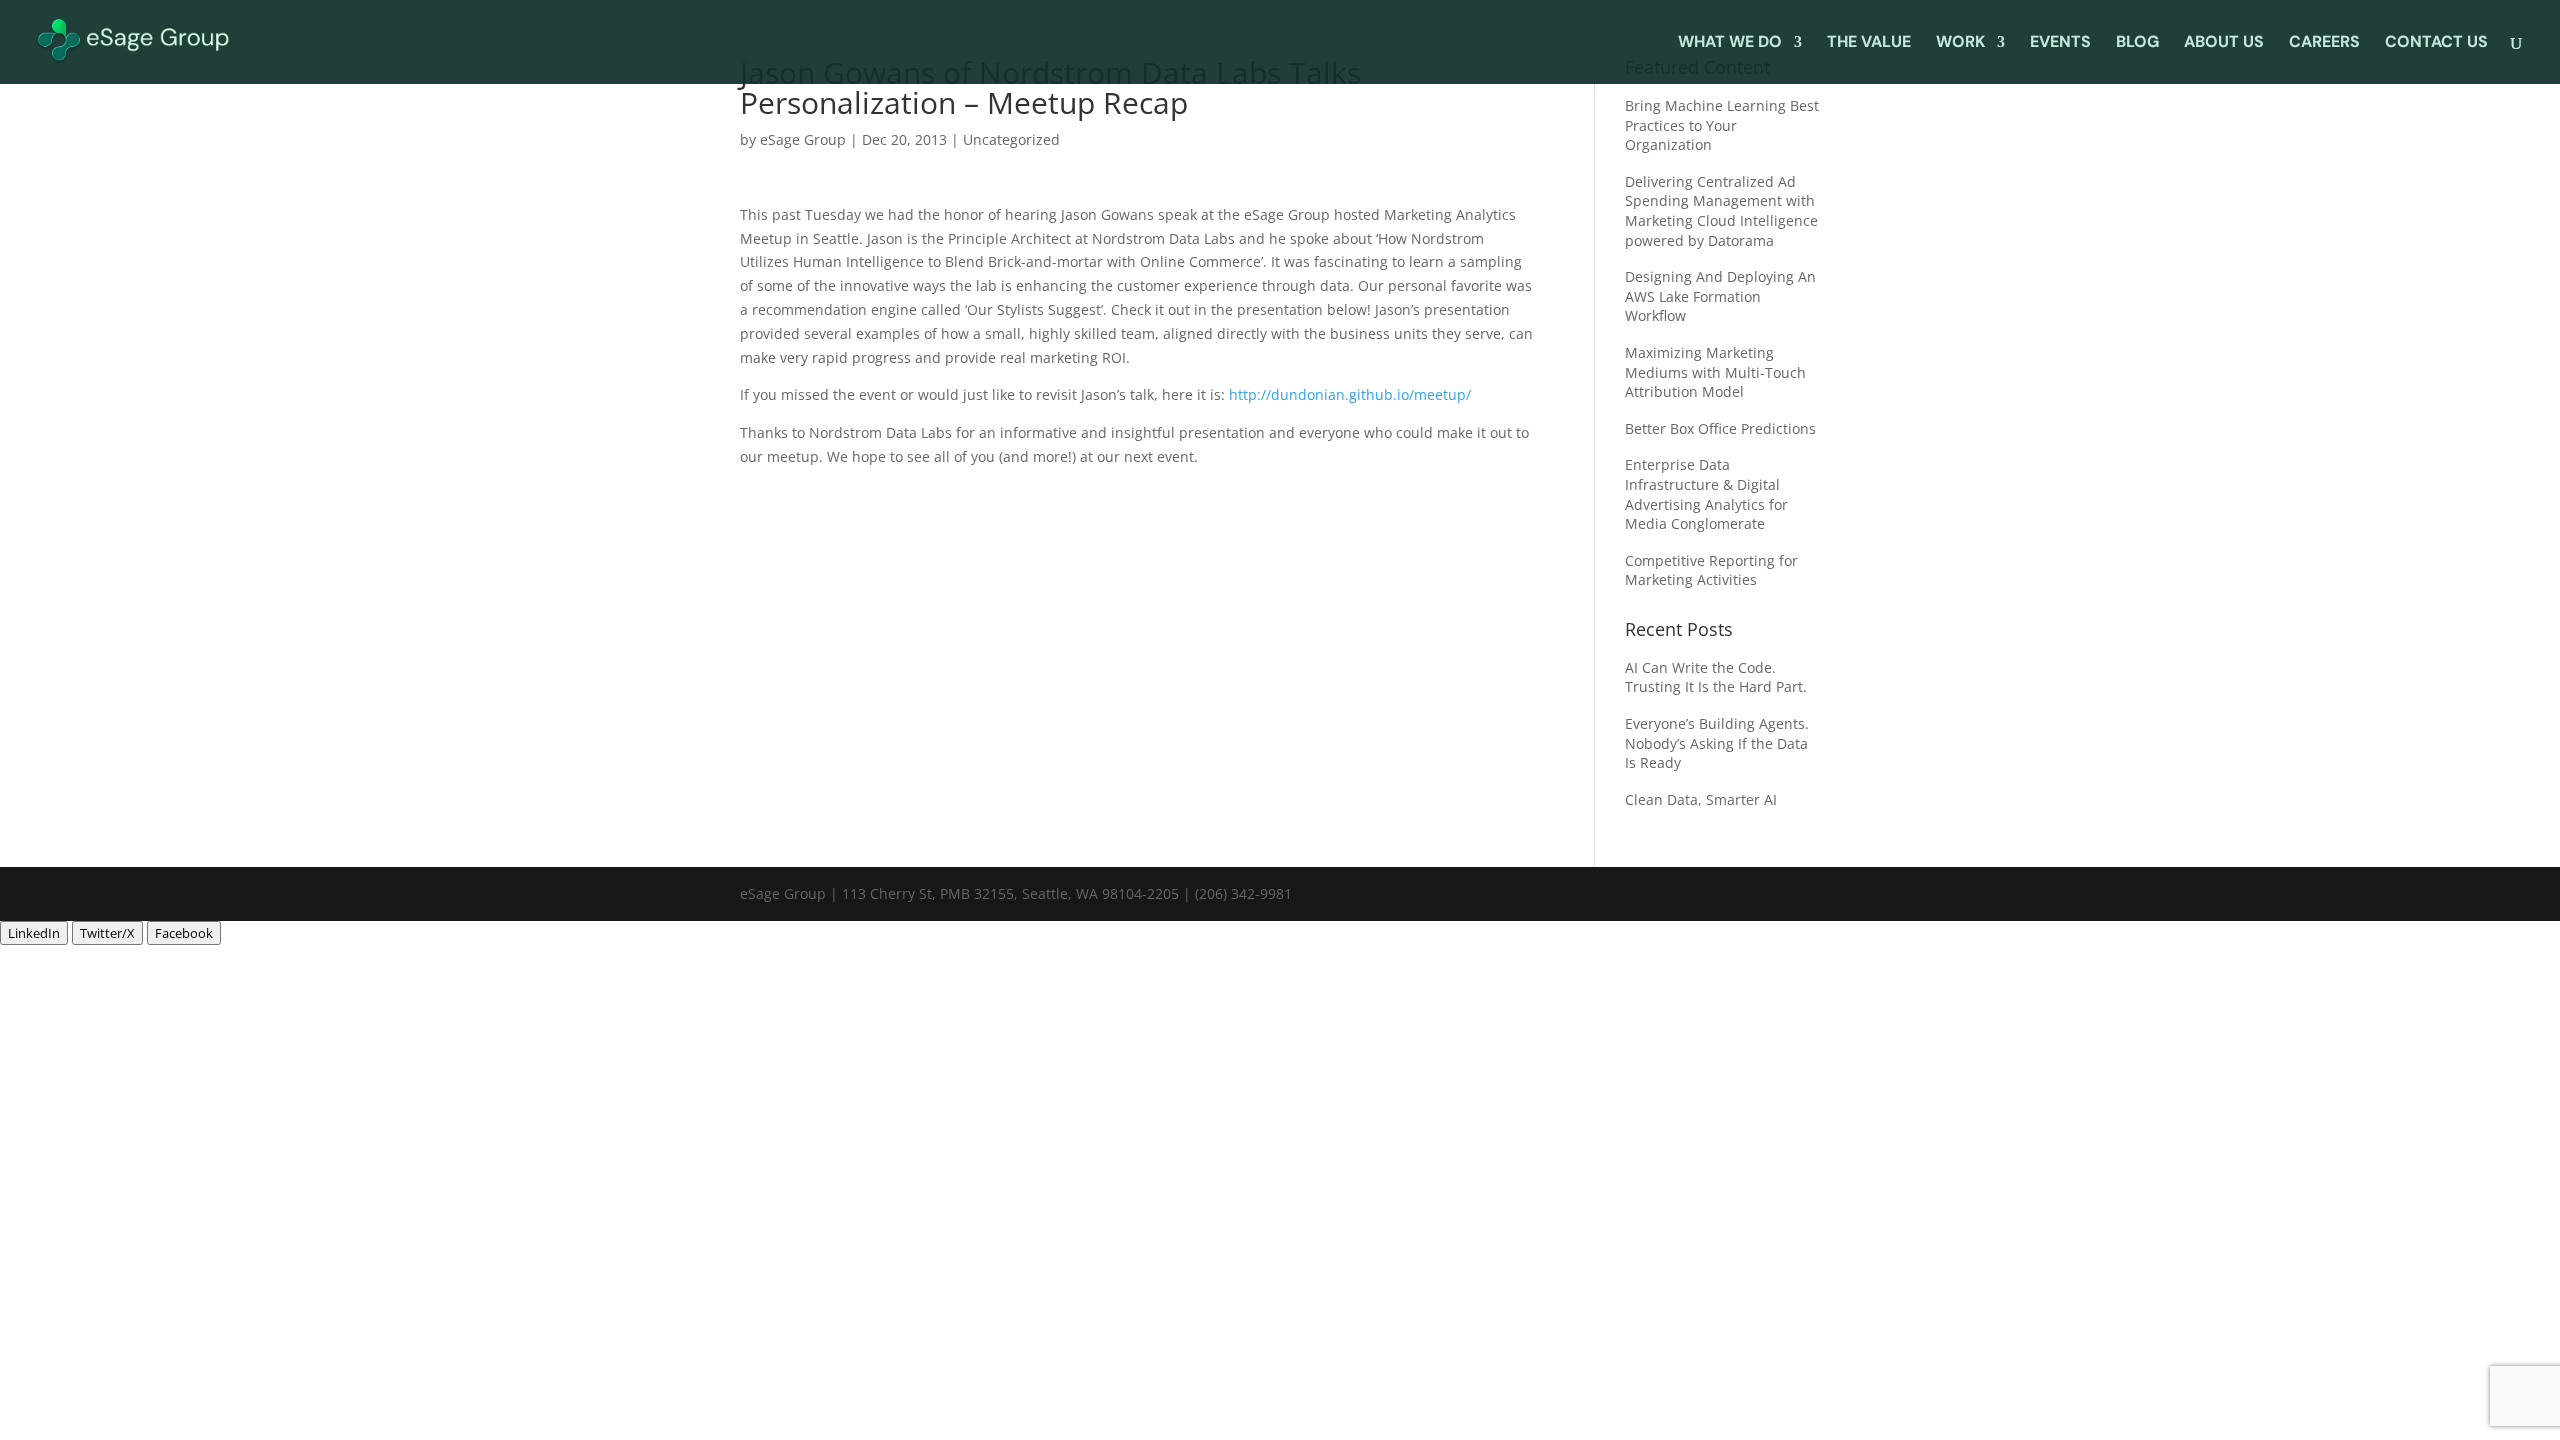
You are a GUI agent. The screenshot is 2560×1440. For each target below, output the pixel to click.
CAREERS (2324, 43)
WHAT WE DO (1730, 43)
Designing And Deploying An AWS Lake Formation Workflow (1720, 296)
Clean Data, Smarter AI (1703, 799)
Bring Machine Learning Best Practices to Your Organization (1722, 125)
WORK (1960, 43)
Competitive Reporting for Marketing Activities (1711, 570)
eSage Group (803, 139)
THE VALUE (1869, 43)
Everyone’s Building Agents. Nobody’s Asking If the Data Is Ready (1717, 743)
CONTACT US (2436, 43)
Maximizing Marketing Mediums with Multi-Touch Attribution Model (1715, 372)
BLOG (2137, 43)
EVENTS (2060, 43)
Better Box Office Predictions (1720, 428)
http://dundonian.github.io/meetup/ (1350, 394)
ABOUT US (2224, 43)
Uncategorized (1011, 139)
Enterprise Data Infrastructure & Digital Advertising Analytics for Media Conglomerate (1706, 494)
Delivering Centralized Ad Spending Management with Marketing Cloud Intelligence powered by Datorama (1721, 211)
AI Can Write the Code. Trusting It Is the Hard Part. (1716, 677)
